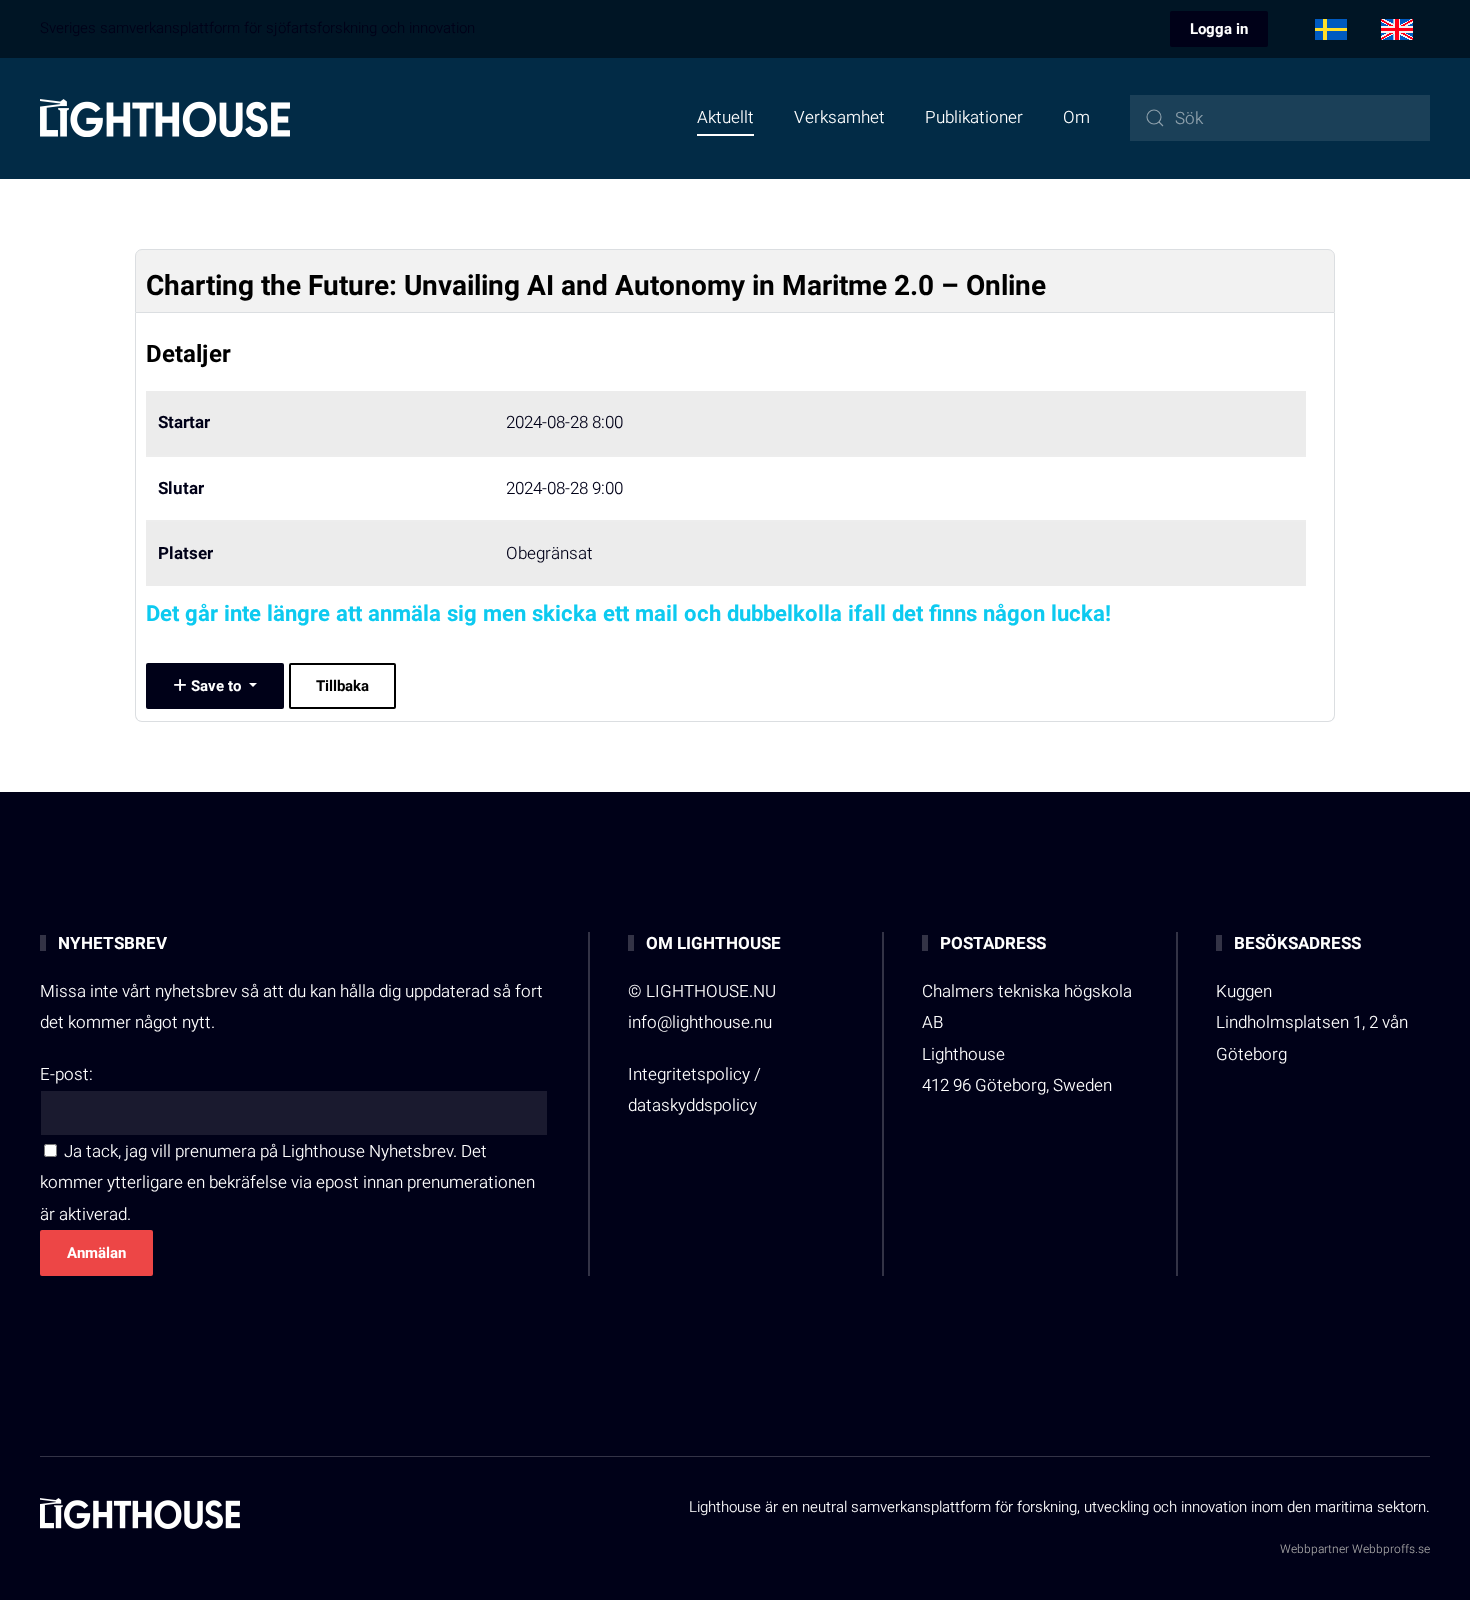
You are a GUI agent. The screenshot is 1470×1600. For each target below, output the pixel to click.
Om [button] (1076, 117)
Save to (216, 686)
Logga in (1219, 29)
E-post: (66, 1074)
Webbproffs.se (1391, 1549)
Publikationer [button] (974, 117)
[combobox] (1280, 118)
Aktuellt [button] (725, 117)
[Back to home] (165, 118)
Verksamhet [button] (839, 117)
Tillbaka (342, 686)
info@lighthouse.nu (700, 1022)
